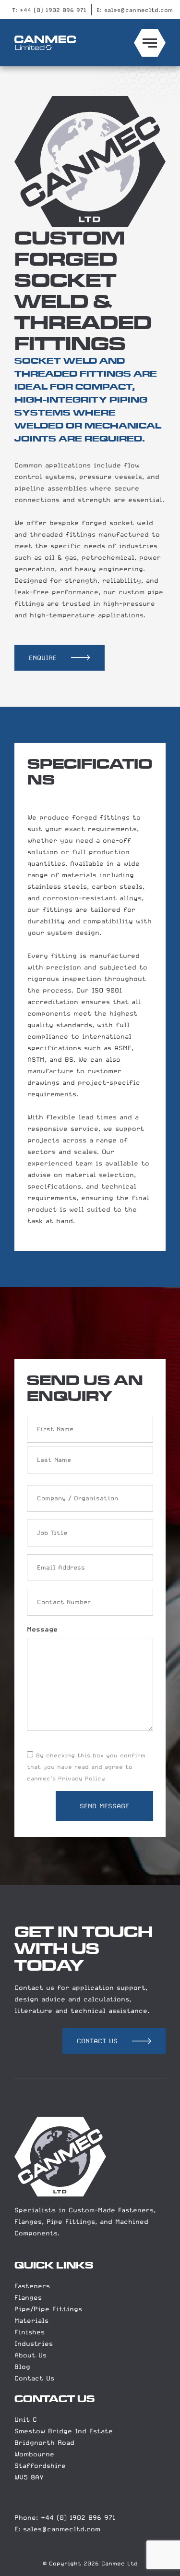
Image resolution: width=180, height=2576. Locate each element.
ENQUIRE (43, 658)
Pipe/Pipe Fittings (48, 2309)
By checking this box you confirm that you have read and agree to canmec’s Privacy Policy (86, 1767)
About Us (30, 2355)
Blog (22, 2367)
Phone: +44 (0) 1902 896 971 (65, 2517)
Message (42, 1629)
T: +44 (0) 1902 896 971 (49, 10)
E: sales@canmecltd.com (135, 10)
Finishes (30, 2332)
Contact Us (34, 2378)
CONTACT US (97, 2041)
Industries (34, 2343)
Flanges (28, 2297)
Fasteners (32, 2286)
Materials (31, 2320)
